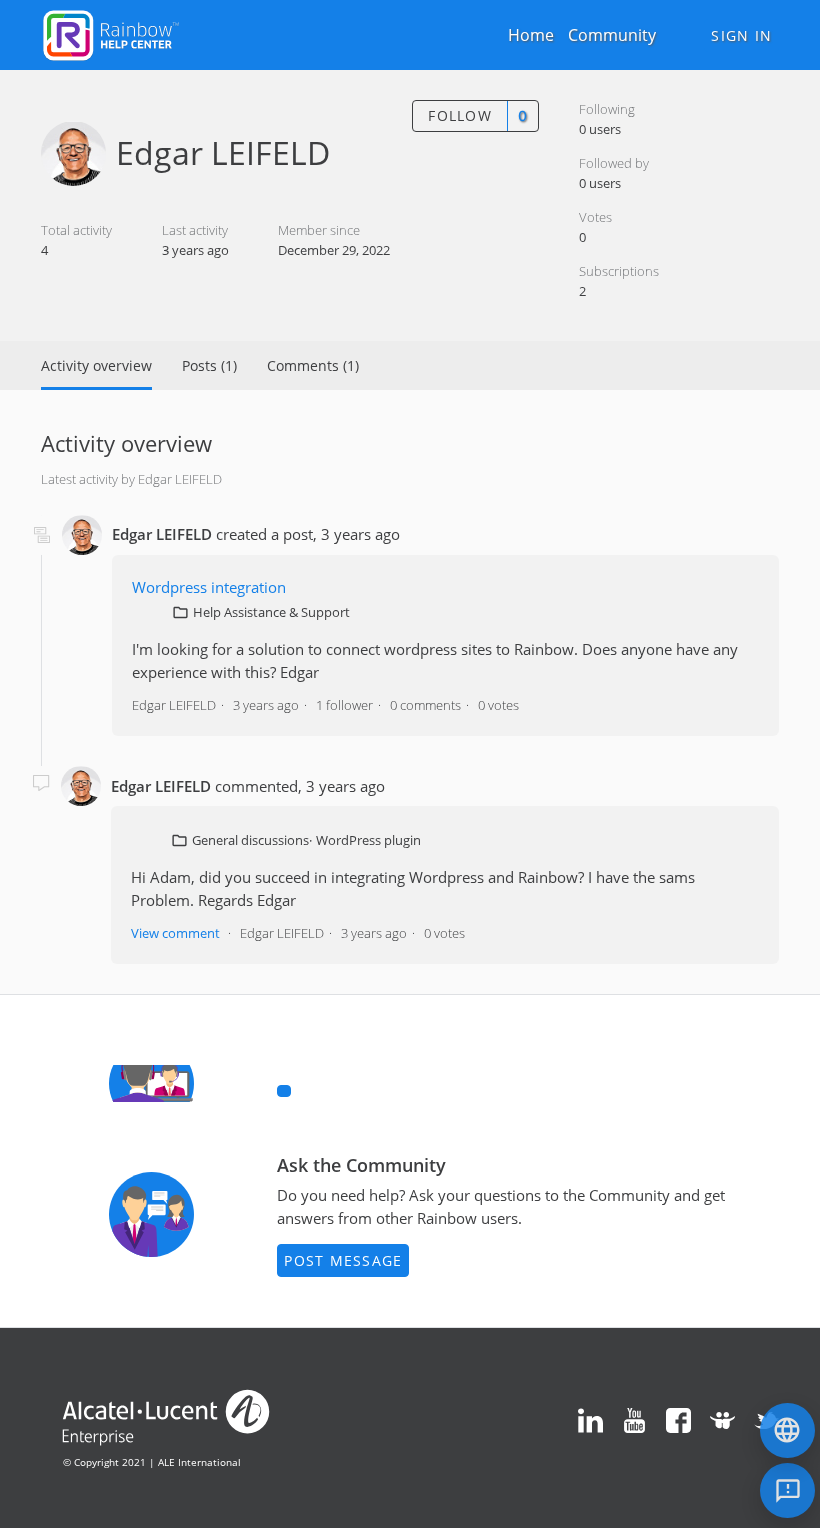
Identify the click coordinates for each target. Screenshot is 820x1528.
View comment (175, 933)
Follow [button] (460, 115)
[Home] (111, 33)
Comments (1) (313, 365)
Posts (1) (209, 365)
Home (531, 35)
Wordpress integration (209, 587)
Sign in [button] (741, 35)
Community (612, 35)
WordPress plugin (368, 840)
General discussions (250, 840)
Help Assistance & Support (271, 612)
